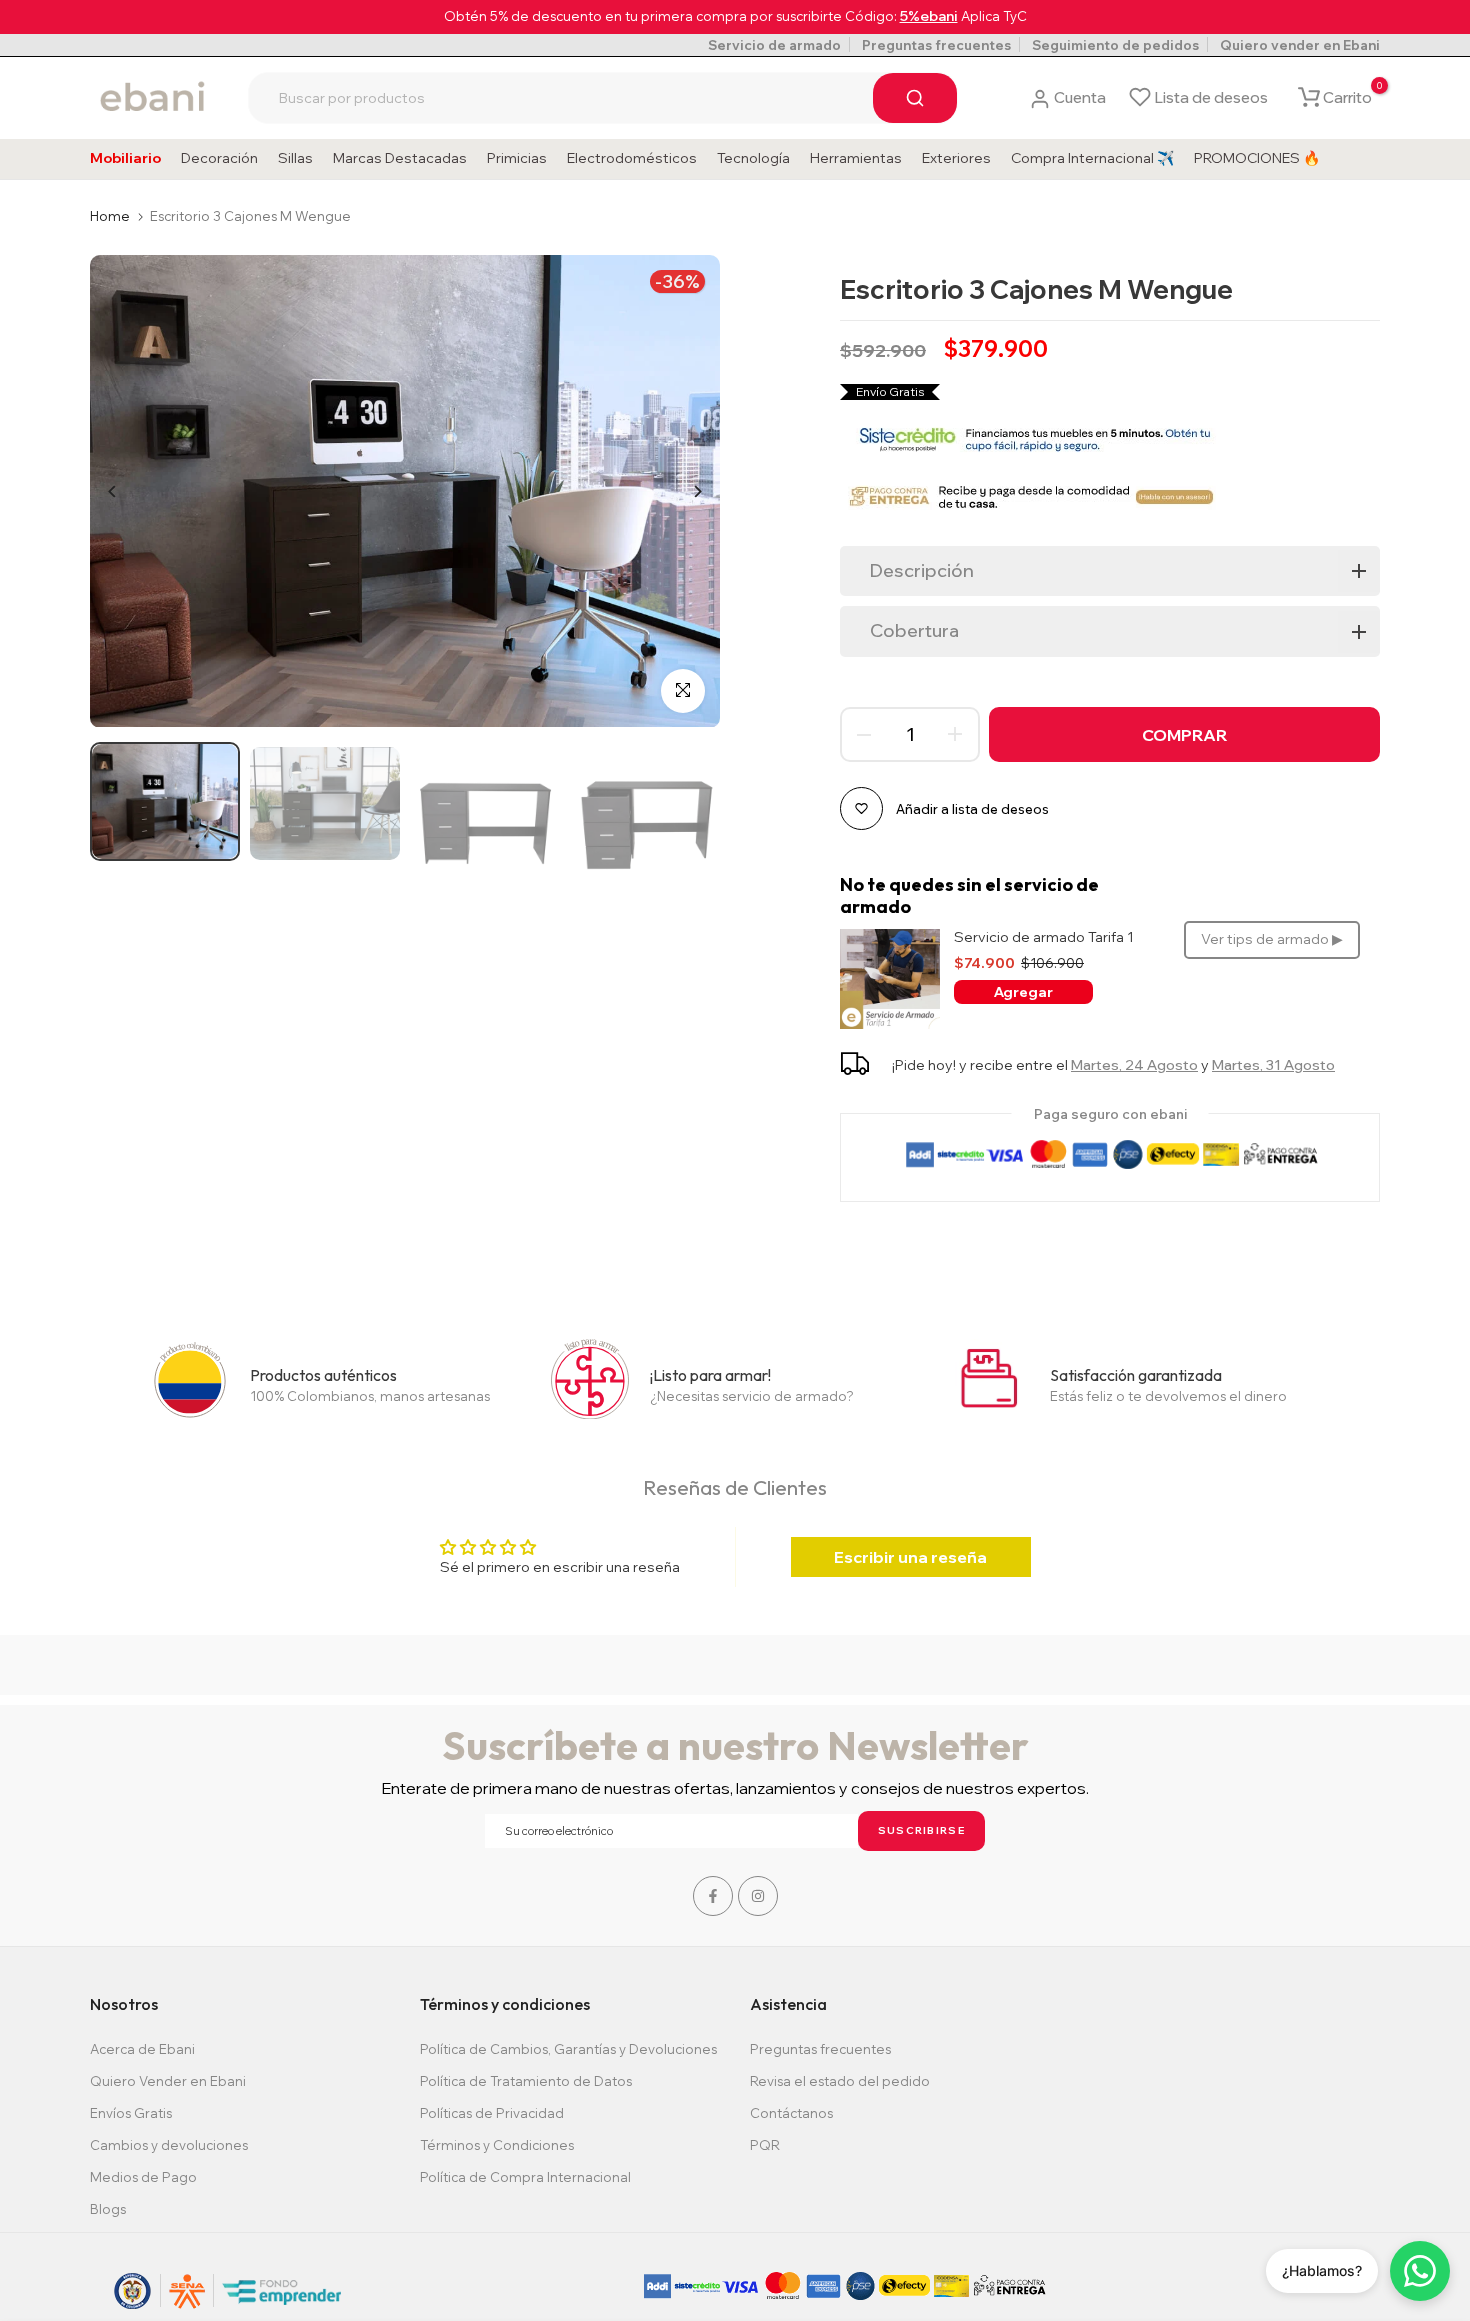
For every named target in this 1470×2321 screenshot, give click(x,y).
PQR (765, 2145)
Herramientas (856, 158)
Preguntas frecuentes (936, 45)
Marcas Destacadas (400, 158)
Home (110, 216)
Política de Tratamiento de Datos (526, 2081)
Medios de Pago (143, 2177)
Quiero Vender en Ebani (168, 2081)
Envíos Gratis (131, 2113)
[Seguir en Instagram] (758, 1896)
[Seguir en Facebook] (713, 1896)
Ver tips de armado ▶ (1272, 939)
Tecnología (753, 158)
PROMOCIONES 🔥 (1257, 158)
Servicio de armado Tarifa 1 (1044, 937)
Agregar (1023, 992)
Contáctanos (791, 2113)
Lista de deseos (1211, 97)
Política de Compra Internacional (525, 2177)
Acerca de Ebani (142, 2049)
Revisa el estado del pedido (840, 2081)
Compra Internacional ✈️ (1092, 158)
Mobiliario (125, 158)
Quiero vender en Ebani (1300, 45)
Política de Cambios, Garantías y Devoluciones (568, 2049)
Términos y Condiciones (497, 2145)
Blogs (108, 2209)
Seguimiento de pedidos (1115, 45)
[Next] (682, 491)
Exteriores (956, 158)
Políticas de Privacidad (492, 2113)
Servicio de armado (774, 45)
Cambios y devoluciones (169, 2145)
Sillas (295, 158)
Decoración (219, 158)
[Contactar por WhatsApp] (1420, 2271)
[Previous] (127, 491)
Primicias (517, 158)
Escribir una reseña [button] (910, 1557)
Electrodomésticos (632, 158)
